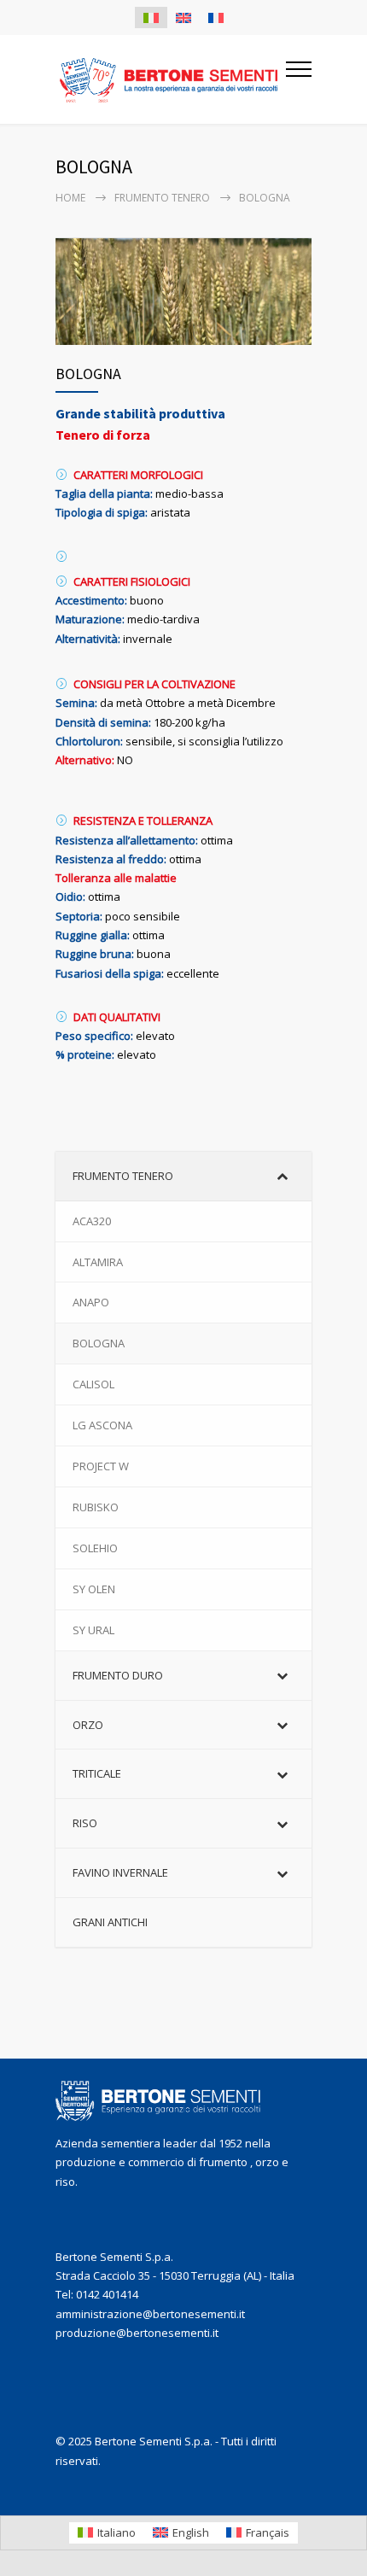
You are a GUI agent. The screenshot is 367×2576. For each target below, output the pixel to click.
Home (70, 198)
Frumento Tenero (162, 198)
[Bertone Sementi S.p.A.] (171, 80)
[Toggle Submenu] (282, 1176)
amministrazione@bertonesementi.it (150, 2314)
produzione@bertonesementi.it (137, 2333)
